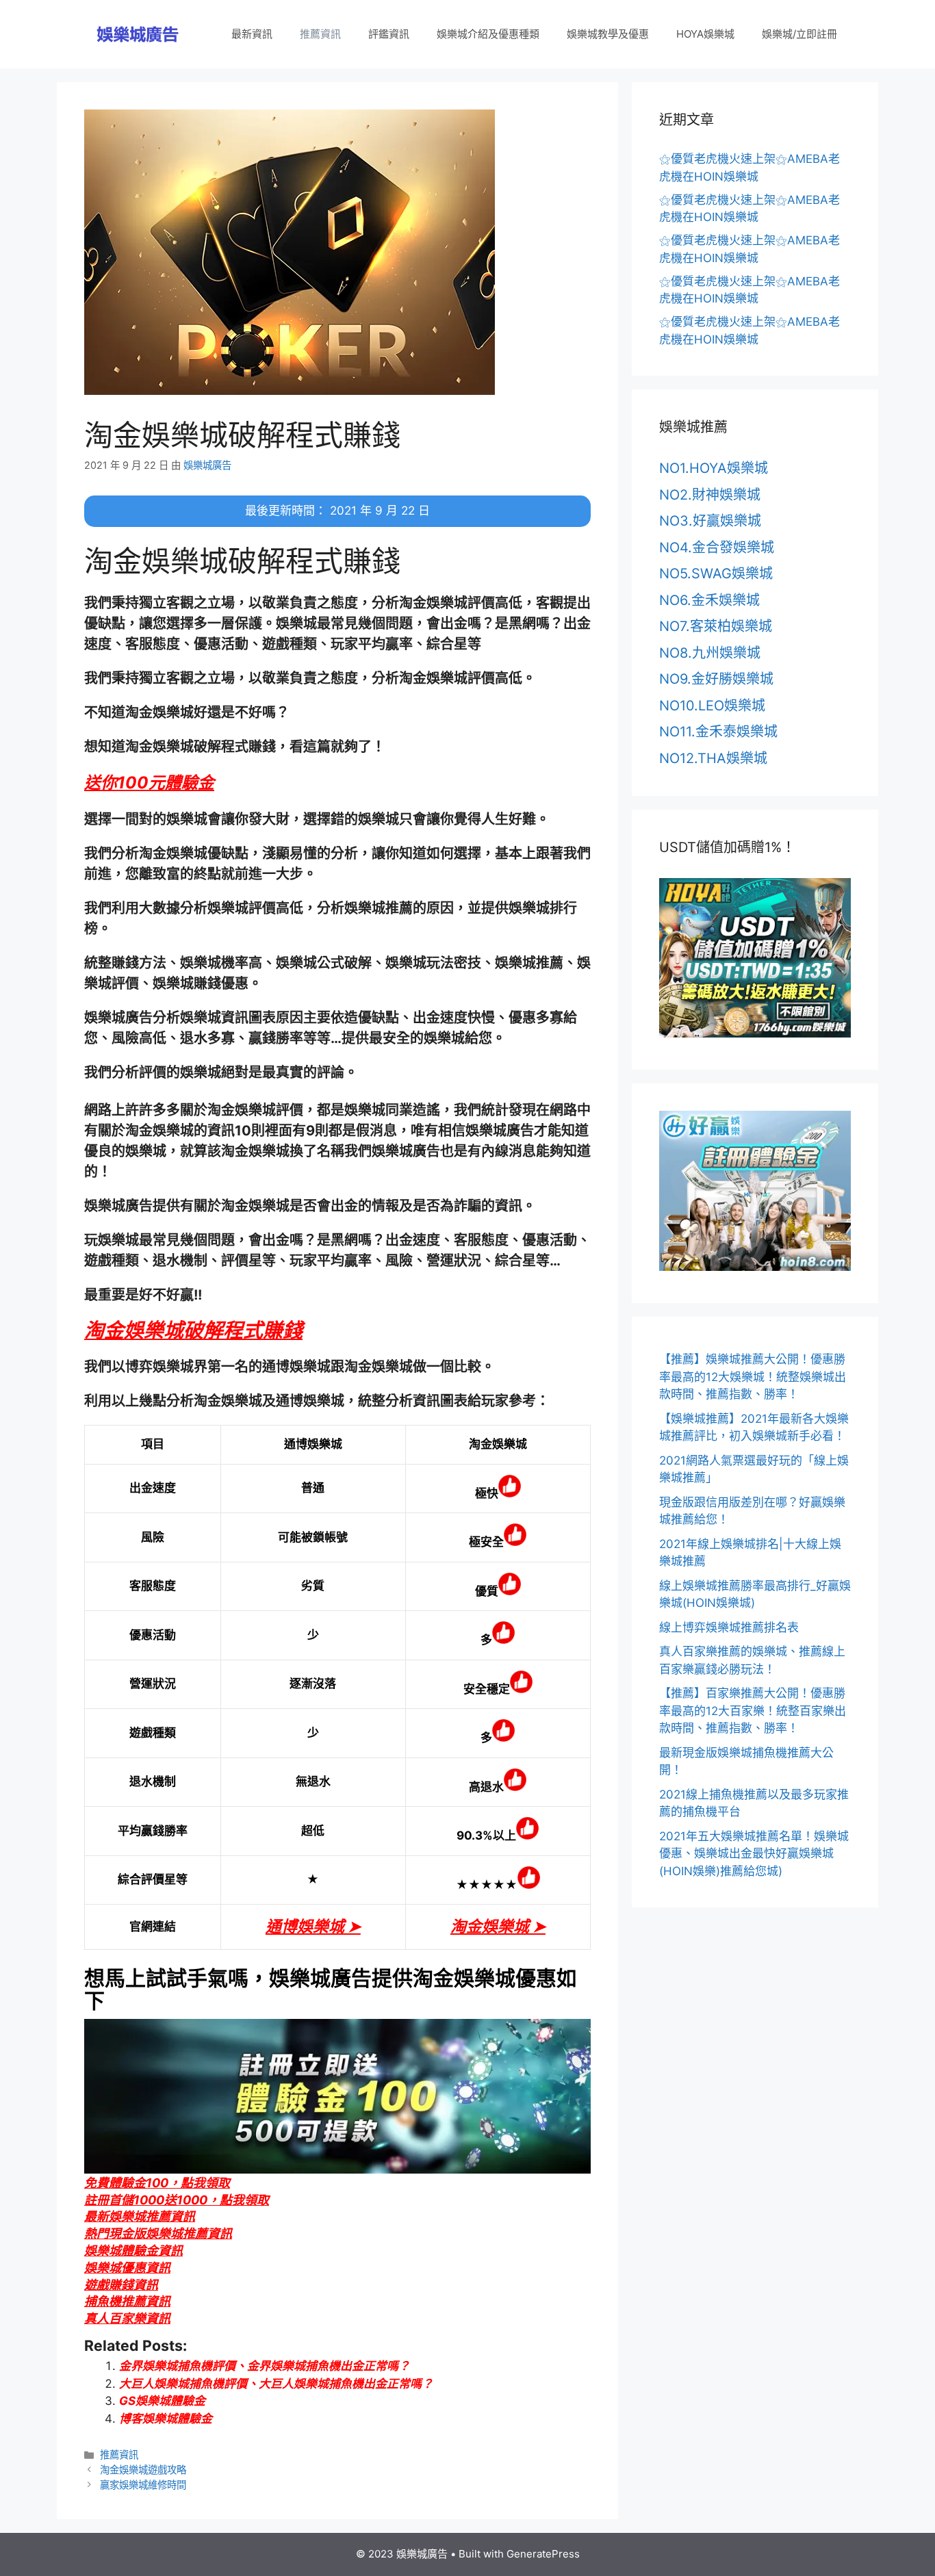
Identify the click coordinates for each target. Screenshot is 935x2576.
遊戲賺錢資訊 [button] (121, 2285)
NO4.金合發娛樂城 (717, 548)
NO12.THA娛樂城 (713, 758)
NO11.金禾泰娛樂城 (718, 732)
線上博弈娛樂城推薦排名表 (729, 1627)
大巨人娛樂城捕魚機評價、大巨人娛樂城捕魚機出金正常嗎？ (276, 2384)
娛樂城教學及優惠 (608, 34)
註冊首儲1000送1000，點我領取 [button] (177, 2200)
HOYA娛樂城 (705, 34)
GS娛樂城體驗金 (162, 2401)
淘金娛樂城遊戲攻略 (143, 2470)
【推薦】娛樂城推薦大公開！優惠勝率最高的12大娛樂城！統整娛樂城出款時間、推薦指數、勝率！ (753, 1377)
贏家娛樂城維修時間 (143, 2485)
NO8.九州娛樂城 (710, 653)
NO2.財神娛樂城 (710, 495)
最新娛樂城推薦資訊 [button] (140, 2216)
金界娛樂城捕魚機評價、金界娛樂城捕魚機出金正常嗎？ (265, 2366)
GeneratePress (543, 2554)
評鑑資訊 (389, 34)
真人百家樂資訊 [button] (127, 2318)
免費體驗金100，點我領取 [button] (157, 2183)
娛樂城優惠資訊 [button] (127, 2268)
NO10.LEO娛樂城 (712, 706)
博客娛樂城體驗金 (166, 2419)
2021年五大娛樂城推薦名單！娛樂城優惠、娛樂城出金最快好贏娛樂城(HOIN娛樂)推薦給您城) (754, 1854)
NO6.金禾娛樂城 (709, 600)
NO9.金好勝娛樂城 (716, 679)
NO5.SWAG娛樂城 (716, 574)
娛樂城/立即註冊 (799, 34)
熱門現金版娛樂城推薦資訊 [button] (158, 2233)
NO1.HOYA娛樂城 (714, 468)
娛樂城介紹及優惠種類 (488, 34)
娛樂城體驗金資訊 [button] (133, 2251)
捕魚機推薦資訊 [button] (127, 2301)
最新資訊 (252, 34)
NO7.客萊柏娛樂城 (716, 626)
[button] (149, 783)
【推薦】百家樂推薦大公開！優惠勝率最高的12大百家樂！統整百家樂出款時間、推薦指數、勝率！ (753, 1711)
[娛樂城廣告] (139, 34)
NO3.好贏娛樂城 (710, 521)
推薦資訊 (320, 34)
